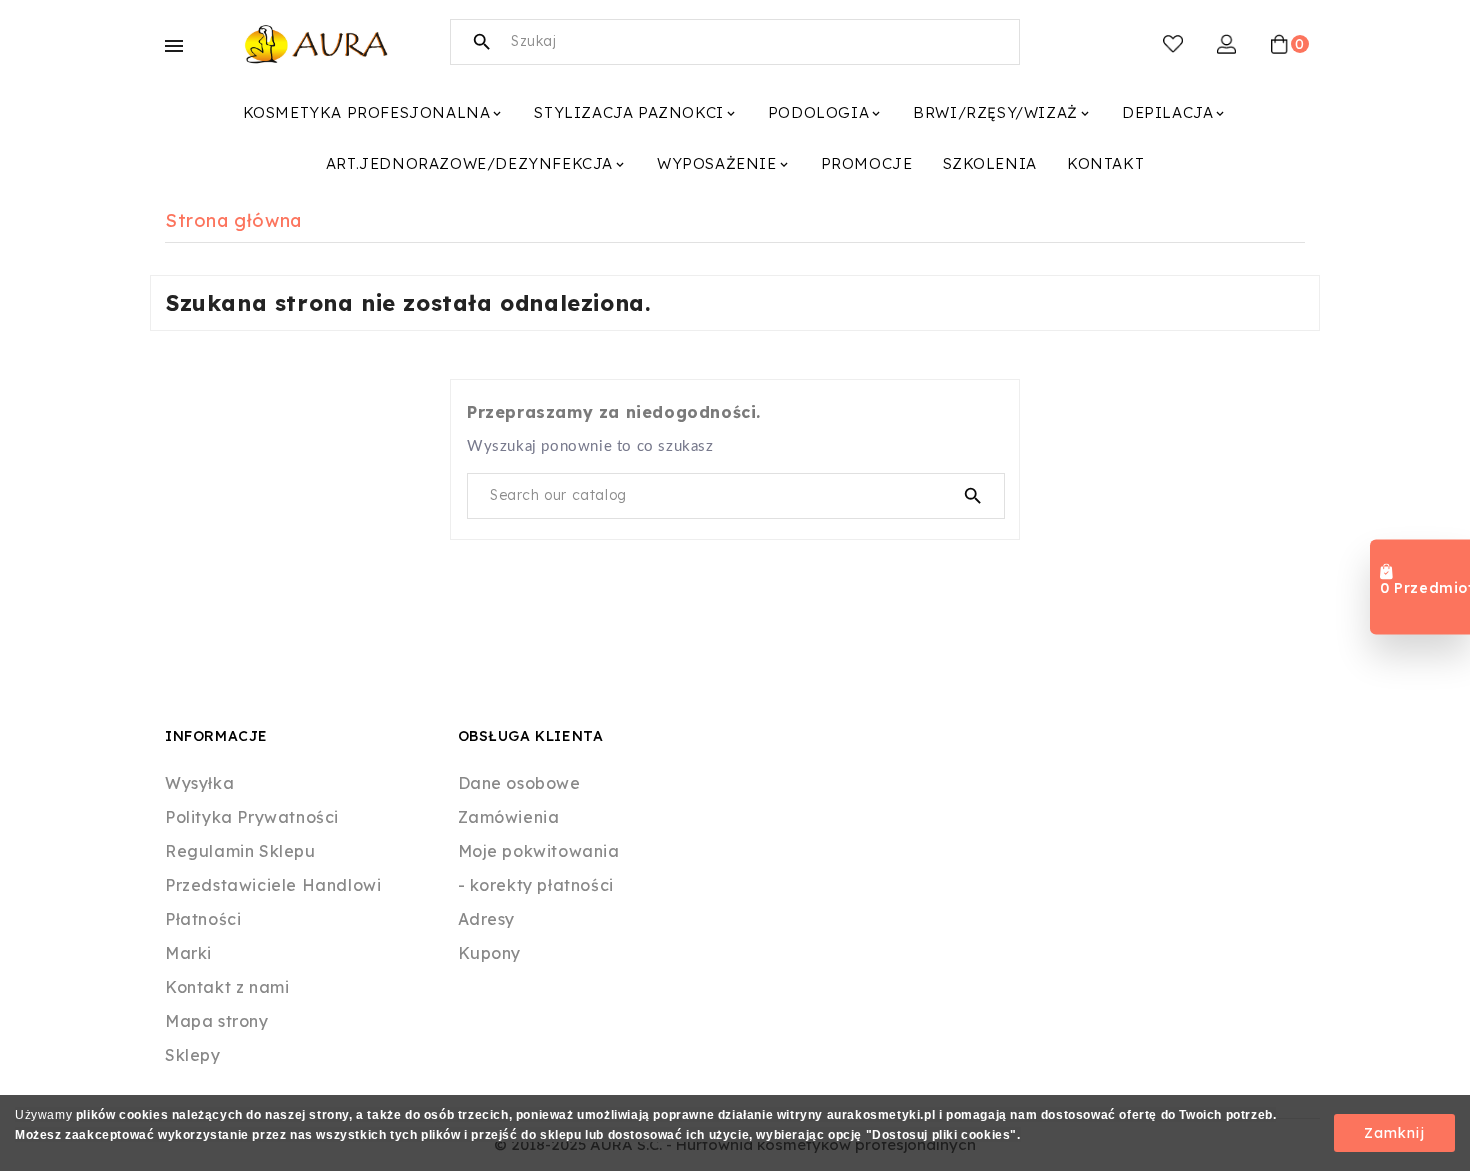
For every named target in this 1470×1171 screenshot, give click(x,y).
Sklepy (193, 1055)
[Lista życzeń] (1173, 44)
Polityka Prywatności (252, 817)
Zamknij (1394, 1133)
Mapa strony (217, 1021)
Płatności (203, 919)
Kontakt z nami (227, 987)
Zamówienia (509, 817)
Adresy (487, 919)
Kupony (490, 953)
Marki (188, 953)
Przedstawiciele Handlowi (273, 885)
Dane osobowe (519, 783)
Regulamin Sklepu (240, 851)
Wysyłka (199, 783)
